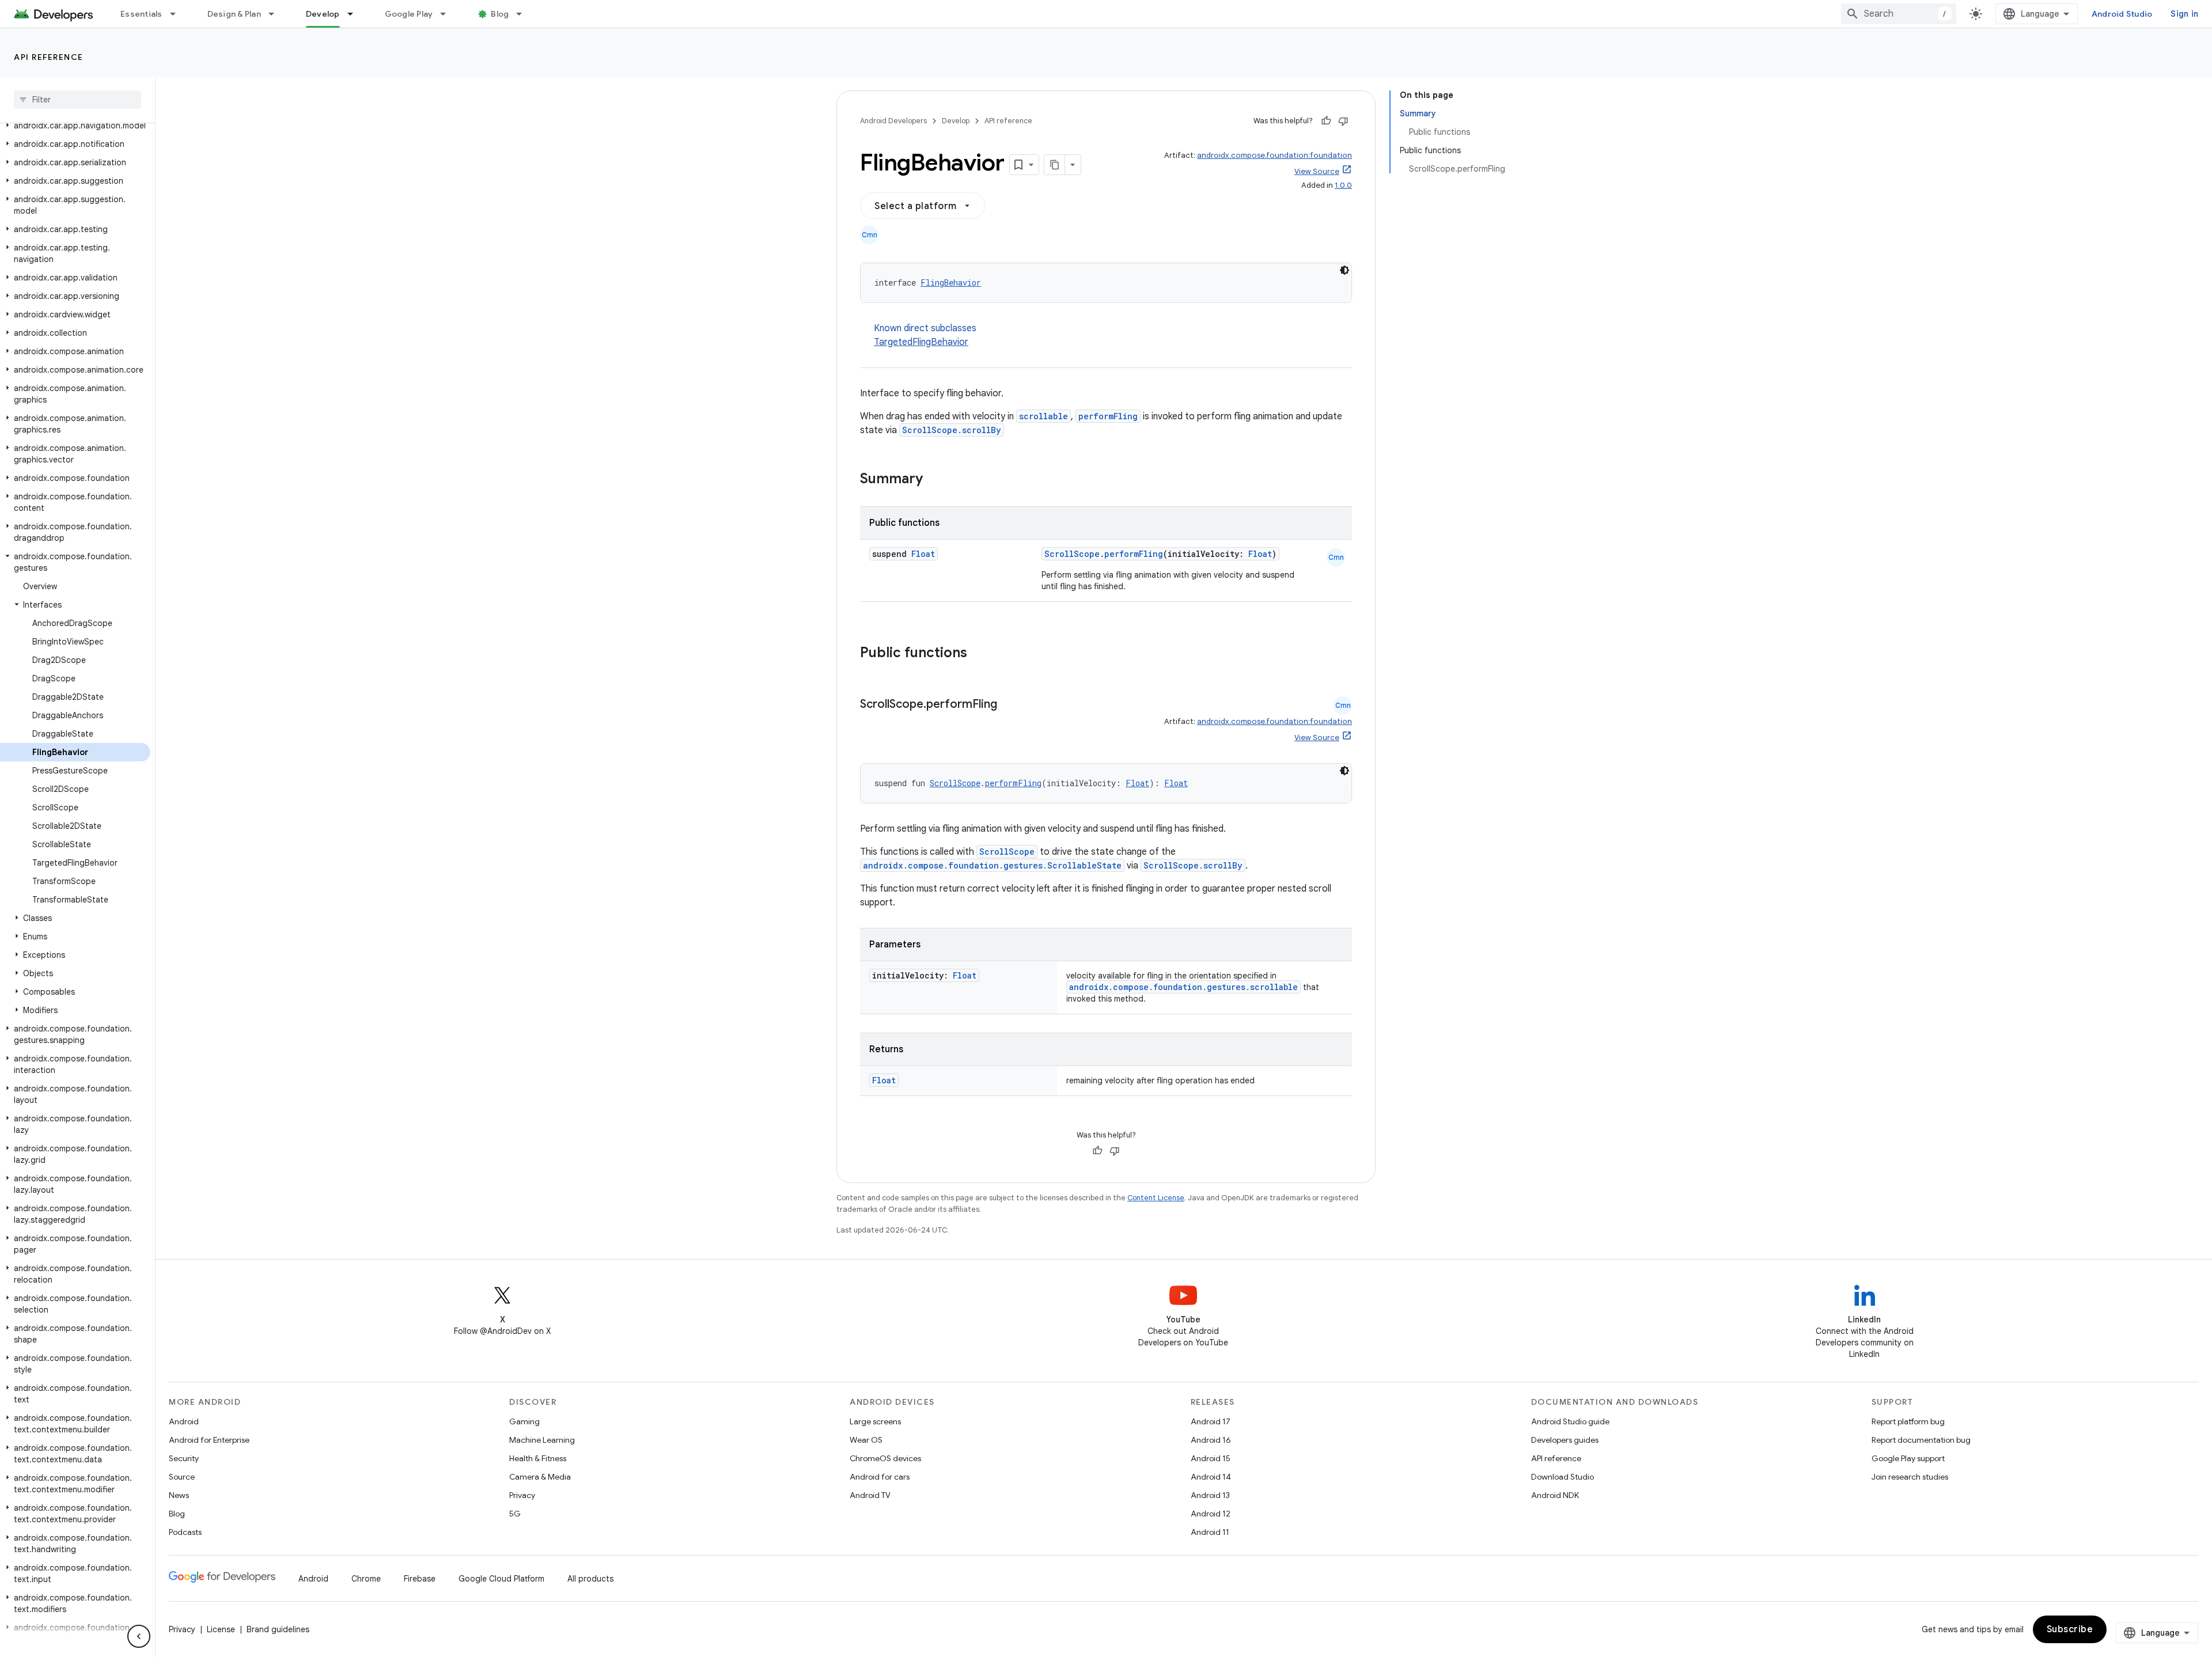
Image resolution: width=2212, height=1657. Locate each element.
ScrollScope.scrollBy (952, 430)
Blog (500, 14)
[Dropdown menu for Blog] (524, 14)
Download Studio (1563, 1477)
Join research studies (1910, 1477)
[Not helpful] (1343, 121)
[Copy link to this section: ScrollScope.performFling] (1009, 705)
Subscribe (2070, 1629)
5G (515, 1514)
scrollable (1043, 416)
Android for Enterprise (209, 1440)
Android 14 (1211, 1477)
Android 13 (1210, 1495)
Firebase (420, 1579)
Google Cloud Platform (501, 1579)
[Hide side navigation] (139, 1636)
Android (184, 1421)
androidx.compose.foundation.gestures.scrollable (1183, 987)
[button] (75, 126)
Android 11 (1210, 1532)
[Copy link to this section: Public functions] (982, 654)
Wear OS (866, 1440)
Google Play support (1908, 1458)
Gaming (524, 1421)
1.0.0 (1343, 185)
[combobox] (1899, 14)
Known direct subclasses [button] (925, 335)
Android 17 (1211, 1421)
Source (182, 1477)
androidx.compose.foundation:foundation (1274, 155)
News (179, 1495)
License (221, 1629)
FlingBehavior (951, 283)
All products (590, 1579)
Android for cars (880, 1477)
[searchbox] (77, 100)
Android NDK (1555, 1495)
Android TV (870, 1495)
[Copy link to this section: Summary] (934, 480)
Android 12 (1211, 1514)
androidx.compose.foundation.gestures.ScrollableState (992, 865)
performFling (1108, 416)
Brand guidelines (278, 1629)
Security (184, 1458)
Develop (323, 14)
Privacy (522, 1495)
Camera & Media (540, 1477)
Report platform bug (1908, 1421)
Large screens (875, 1421)
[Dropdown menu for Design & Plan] (276, 14)
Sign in (2184, 14)
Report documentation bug (1921, 1440)
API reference (49, 57)
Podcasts (185, 1532)
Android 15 (1211, 1458)
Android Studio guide (1570, 1421)
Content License (1156, 1198)
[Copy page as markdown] (1055, 165)
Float (923, 554)
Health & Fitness (538, 1458)
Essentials (141, 14)
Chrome (366, 1579)
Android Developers (893, 121)
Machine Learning (542, 1440)
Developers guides (1565, 1440)
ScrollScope (1072, 554)
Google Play (409, 14)
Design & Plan (234, 14)
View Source (1317, 171)
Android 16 (1211, 1440)
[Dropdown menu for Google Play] (448, 14)
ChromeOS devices (885, 1458)
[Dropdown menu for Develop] (355, 14)
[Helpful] (1326, 121)
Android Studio (2122, 14)
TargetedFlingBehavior (921, 342)
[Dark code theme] (1344, 270)
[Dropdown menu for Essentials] (178, 14)
